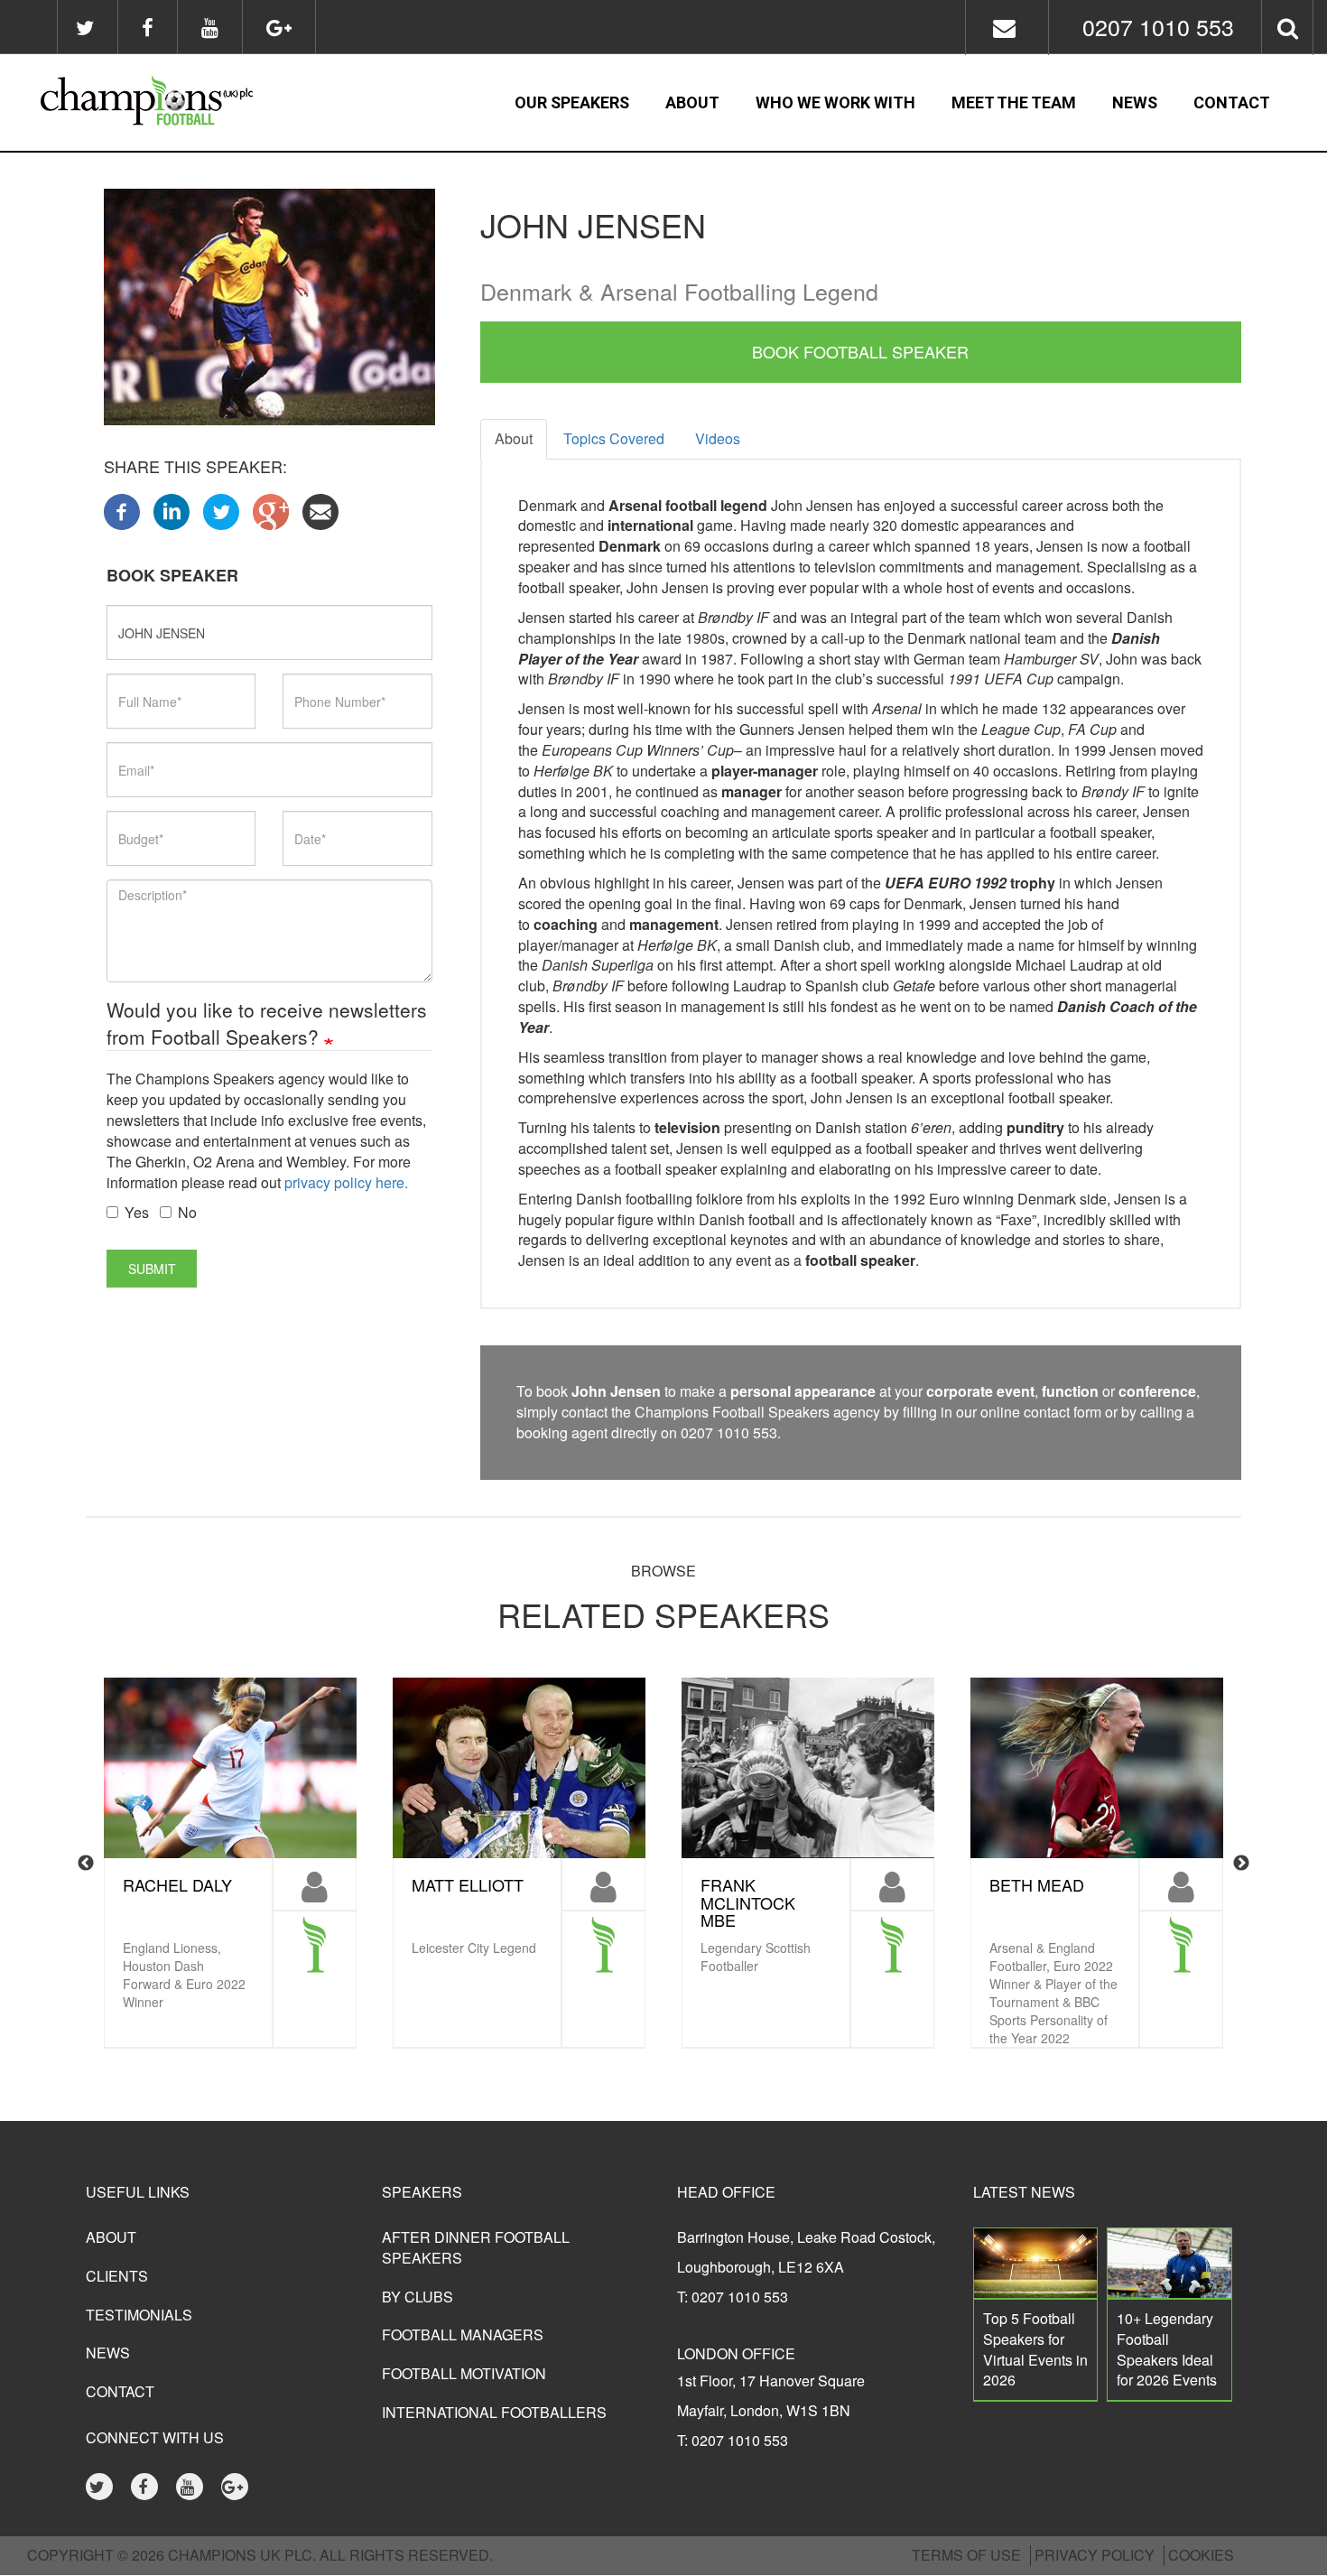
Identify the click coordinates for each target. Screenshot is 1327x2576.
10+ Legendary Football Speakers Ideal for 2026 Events (1167, 2349)
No (187, 1213)
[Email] (320, 510)
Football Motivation (464, 2373)
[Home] (186, 103)
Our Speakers (572, 102)
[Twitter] (221, 510)
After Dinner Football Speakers (476, 2247)
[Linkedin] (172, 510)
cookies (1201, 2555)
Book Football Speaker (860, 351)
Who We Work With (835, 102)
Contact (1232, 102)
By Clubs (418, 2297)
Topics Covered (614, 438)
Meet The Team (1014, 102)
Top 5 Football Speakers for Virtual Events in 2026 (1035, 2349)
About (692, 102)
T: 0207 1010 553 (733, 2297)
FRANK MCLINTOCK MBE (748, 1902)
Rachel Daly (177, 1884)
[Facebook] (122, 510)
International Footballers (494, 2412)
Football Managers (463, 2334)
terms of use (966, 2555)
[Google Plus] (271, 510)
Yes (137, 1213)
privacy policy (1095, 2555)
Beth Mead (1037, 1884)
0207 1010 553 (1158, 26)
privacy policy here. (346, 1182)
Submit (152, 1269)
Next (1241, 1864)
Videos (718, 438)
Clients (117, 2276)
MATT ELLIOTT (468, 1884)
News (1135, 102)
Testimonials (139, 2315)
